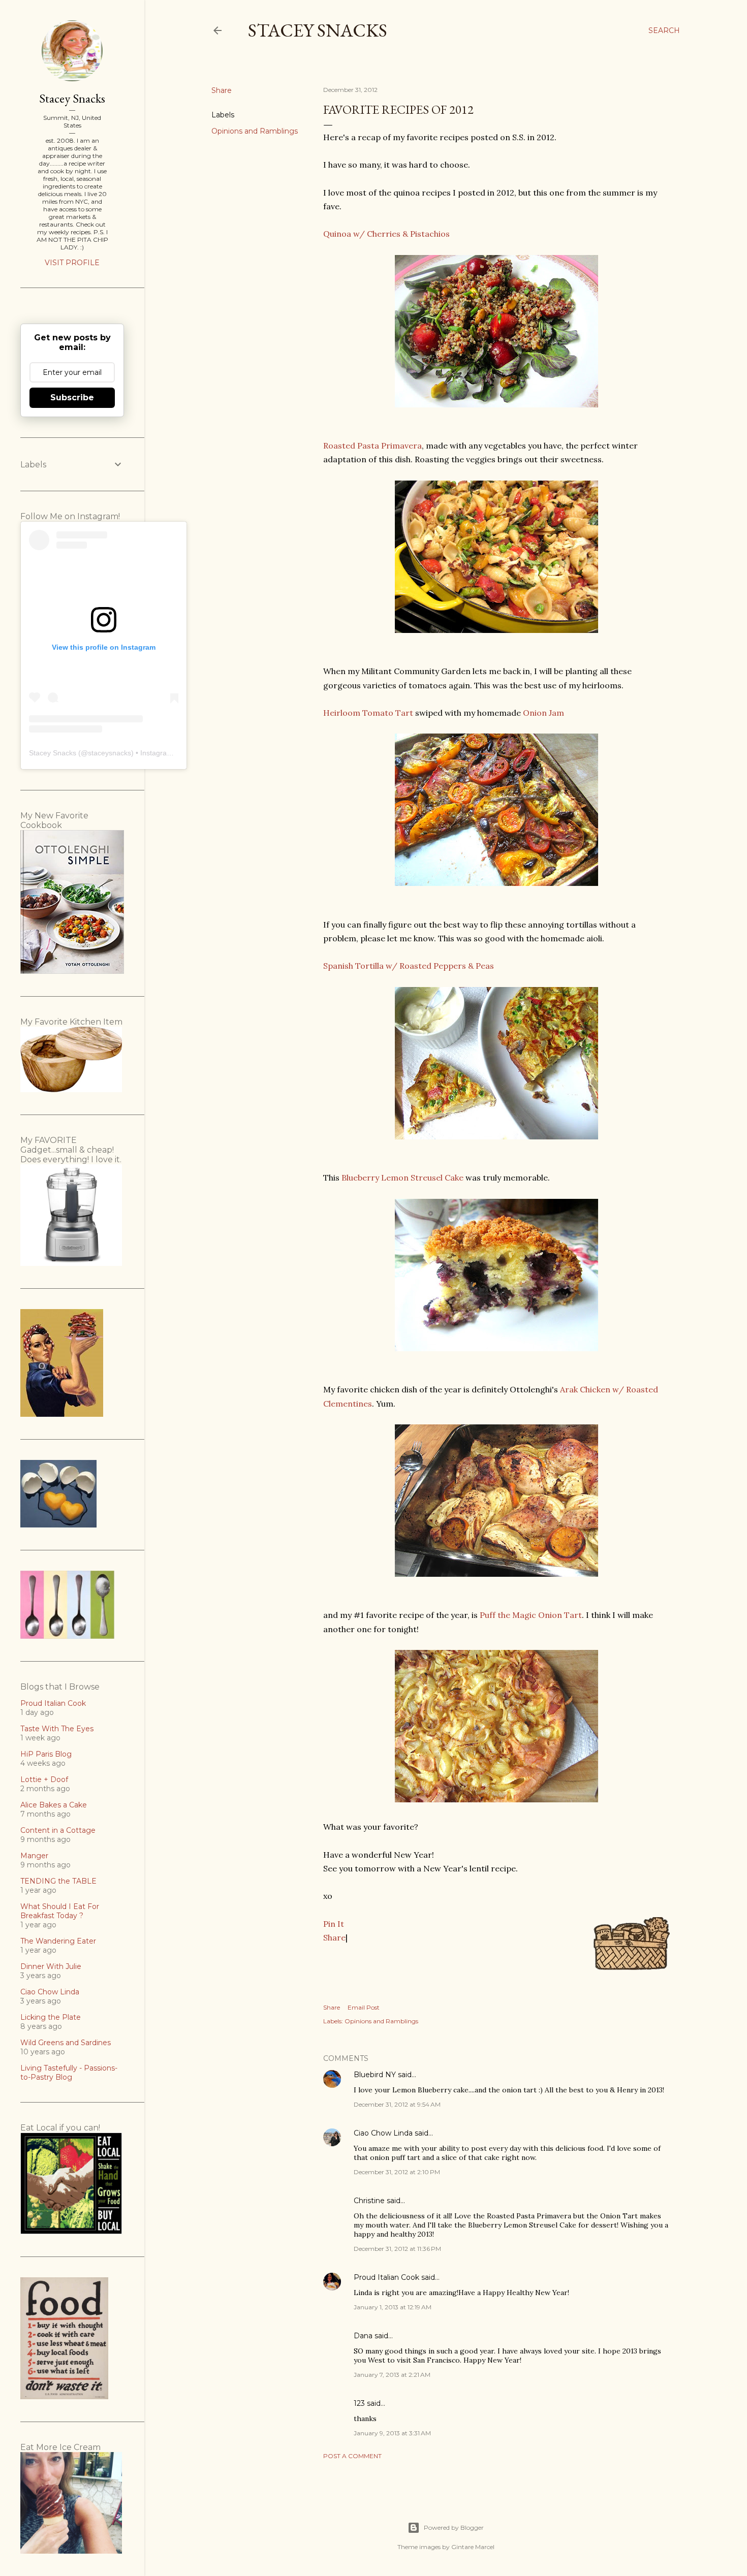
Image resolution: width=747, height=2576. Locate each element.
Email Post (364, 2007)
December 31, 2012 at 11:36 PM (397, 2249)
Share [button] (222, 90)
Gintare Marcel (473, 2547)
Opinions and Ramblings (255, 131)
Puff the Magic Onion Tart (531, 1615)
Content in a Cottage (58, 1830)
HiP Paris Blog (46, 1754)
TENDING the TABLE (58, 1881)
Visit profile (72, 263)
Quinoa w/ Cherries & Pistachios (386, 234)
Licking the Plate (51, 2017)
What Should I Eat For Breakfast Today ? (60, 1911)
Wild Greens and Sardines (66, 2043)
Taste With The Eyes (57, 1729)
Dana (363, 2336)
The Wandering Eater (58, 1941)
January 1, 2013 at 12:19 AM (393, 2307)
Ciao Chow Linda (383, 2133)
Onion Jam (543, 713)
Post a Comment (352, 2456)
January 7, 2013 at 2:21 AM (392, 2375)
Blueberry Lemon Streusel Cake (402, 1178)
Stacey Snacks (318, 30)
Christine (369, 2201)
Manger (34, 1856)
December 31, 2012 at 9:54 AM (397, 2104)
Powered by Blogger (454, 2527)
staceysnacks (110, 753)
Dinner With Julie (51, 1966)
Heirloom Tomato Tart (368, 713)
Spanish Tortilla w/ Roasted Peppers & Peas (409, 966)
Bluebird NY (375, 2075)
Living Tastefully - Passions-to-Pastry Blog (69, 2073)
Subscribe (72, 397)
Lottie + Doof (44, 1779)
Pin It (334, 1924)
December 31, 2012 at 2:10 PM (397, 2172)
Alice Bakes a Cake (54, 1805)
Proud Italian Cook (386, 2277)
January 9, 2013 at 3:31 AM (392, 2433)
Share (334, 1937)
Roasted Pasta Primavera (372, 446)
